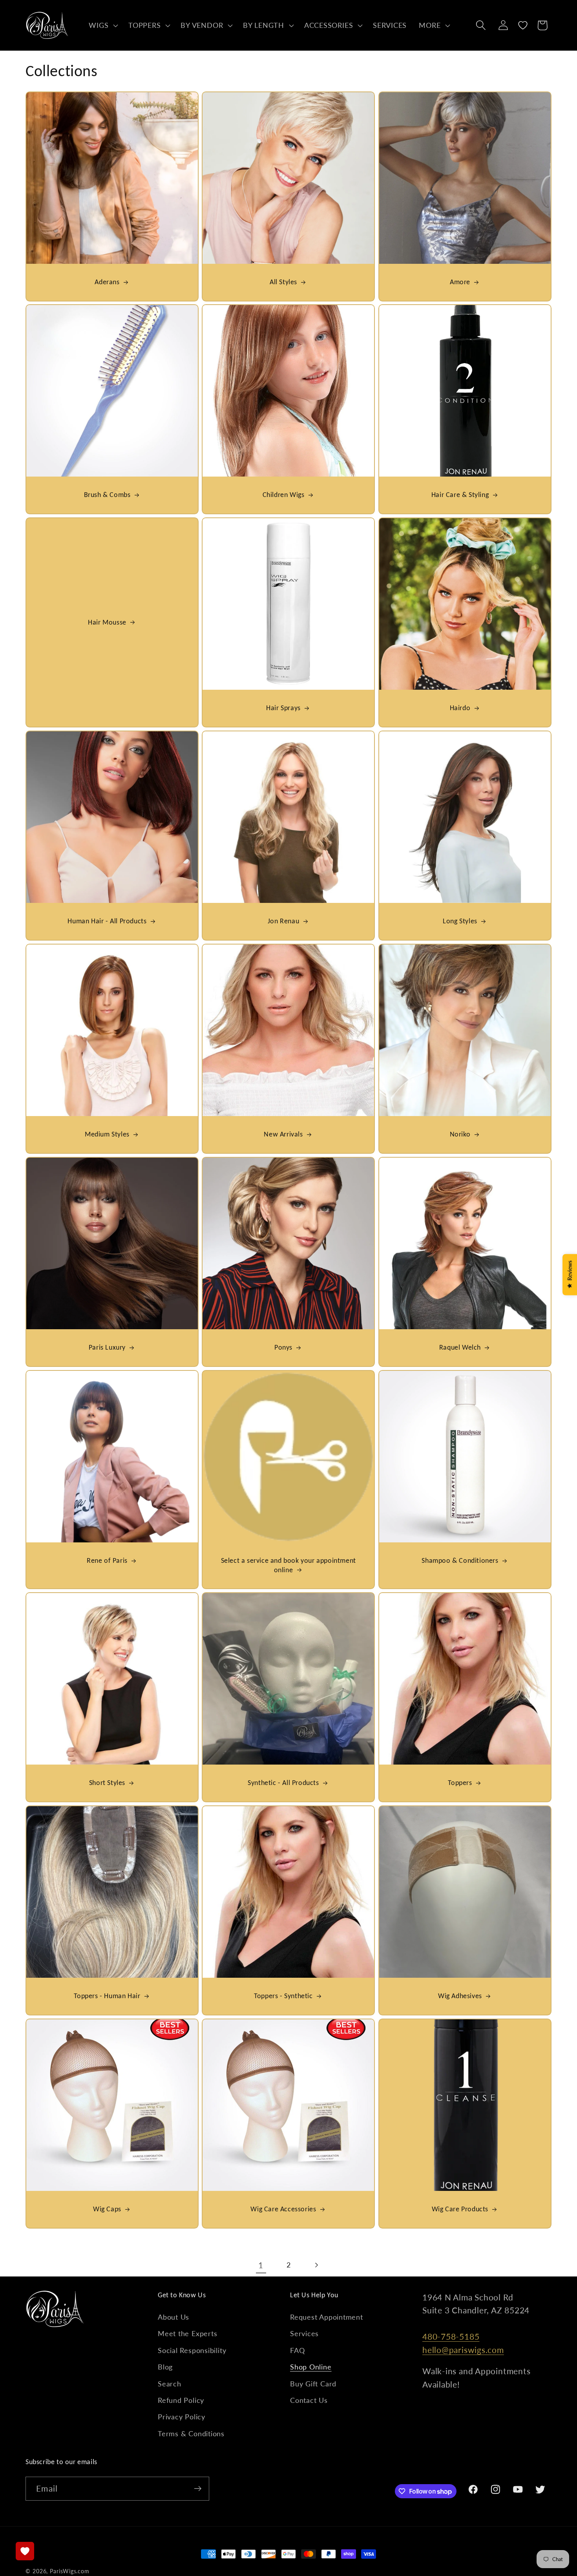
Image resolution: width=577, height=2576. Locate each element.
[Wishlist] (523, 25)
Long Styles (460, 921)
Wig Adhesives (460, 1996)
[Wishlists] (25, 2551)
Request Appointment (327, 2317)
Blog (165, 2367)
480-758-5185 (451, 2336)
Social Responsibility (192, 2350)
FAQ (297, 2350)
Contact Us (309, 2400)
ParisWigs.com (70, 2571)
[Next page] (316, 2265)
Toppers (460, 1783)
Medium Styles (107, 1134)
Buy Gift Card (313, 2384)
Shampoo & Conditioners (460, 1560)
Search (170, 2384)
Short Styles (107, 1783)
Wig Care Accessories (284, 2209)
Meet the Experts (187, 2333)
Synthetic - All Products (284, 1783)
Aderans (107, 282)
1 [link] (261, 2265)
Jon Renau (283, 921)
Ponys (283, 1347)
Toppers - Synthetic (284, 1996)
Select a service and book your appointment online (288, 1565)
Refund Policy (181, 2400)
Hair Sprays (283, 708)
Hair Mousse (107, 622)
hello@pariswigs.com (463, 2350)
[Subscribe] (198, 2489)
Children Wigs (284, 495)
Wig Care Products (460, 2209)
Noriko (460, 1134)
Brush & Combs (107, 495)
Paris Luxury (107, 1347)
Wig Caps (107, 2209)
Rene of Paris (107, 1560)
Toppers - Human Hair (107, 1996)
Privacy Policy (182, 2417)
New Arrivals (284, 1134)
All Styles (283, 282)
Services (304, 2333)
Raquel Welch (460, 1347)
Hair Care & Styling (460, 495)
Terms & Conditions (191, 2433)
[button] (103, 25)
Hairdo (460, 708)
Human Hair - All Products (107, 921)
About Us (173, 2317)
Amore (460, 282)
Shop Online (311, 2367)
